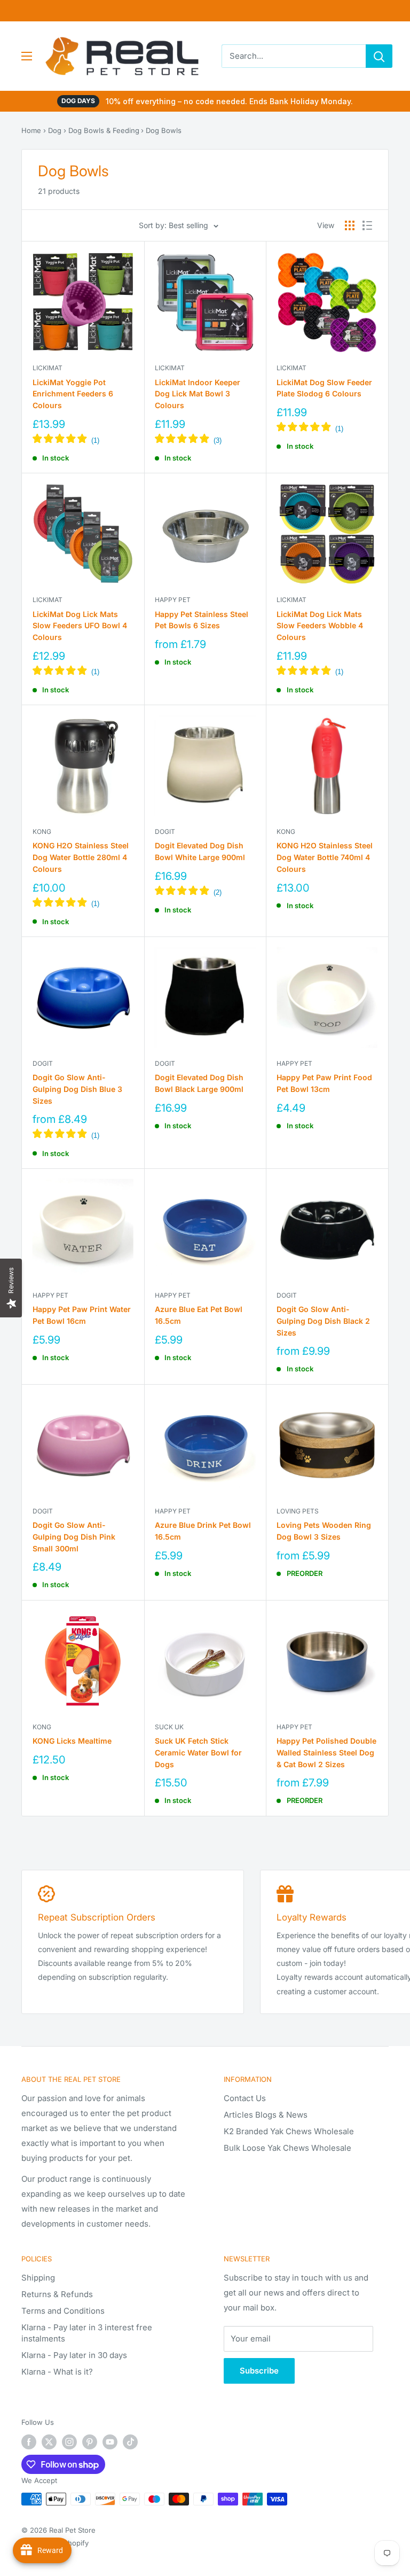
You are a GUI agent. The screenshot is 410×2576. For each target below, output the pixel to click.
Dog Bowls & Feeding (104, 130)
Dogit (165, 832)
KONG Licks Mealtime (72, 1741)
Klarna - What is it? (57, 2372)
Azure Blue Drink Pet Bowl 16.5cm (203, 1531)
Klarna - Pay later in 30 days (74, 2355)
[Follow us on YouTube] (110, 2442)
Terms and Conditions (63, 2311)
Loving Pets (298, 1511)
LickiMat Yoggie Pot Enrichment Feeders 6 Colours (73, 394)
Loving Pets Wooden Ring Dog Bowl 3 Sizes (324, 1531)
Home (31, 130)
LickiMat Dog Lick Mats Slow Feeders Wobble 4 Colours (320, 626)
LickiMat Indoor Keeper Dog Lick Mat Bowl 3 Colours (198, 394)
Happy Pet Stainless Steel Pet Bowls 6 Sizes (202, 620)
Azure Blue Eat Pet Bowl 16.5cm (199, 1315)
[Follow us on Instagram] (69, 2442)
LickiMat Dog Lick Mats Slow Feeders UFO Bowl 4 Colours (80, 626)
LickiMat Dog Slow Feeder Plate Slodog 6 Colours (324, 388)
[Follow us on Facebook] (29, 2442)
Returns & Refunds (57, 2294)
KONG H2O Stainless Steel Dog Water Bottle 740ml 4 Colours (325, 857)
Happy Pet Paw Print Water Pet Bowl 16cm (82, 1315)
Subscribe (259, 2371)
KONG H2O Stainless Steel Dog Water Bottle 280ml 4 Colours (81, 857)
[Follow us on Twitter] (49, 2442)
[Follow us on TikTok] (130, 2442)
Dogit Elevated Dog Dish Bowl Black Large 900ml (199, 1083)
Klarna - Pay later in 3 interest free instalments (87, 2333)
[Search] (379, 56)
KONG (42, 832)
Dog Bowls (164, 130)
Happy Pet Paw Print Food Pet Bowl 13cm (324, 1083)
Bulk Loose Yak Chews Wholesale (287, 2148)
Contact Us (245, 2098)
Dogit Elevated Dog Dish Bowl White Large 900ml (200, 851)
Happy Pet (173, 600)
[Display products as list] (367, 225)
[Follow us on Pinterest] (90, 2442)
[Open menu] (27, 56)
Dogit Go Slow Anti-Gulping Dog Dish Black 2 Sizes (323, 1321)
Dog (55, 130)
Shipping (38, 2278)
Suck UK (169, 1727)
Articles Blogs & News (266, 2115)
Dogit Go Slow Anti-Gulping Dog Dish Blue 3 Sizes (77, 1089)
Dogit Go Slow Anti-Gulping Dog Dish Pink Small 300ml (74, 1536)
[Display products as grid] (350, 225)
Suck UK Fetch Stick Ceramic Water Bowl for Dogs (198, 1752)
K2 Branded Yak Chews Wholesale (289, 2131)
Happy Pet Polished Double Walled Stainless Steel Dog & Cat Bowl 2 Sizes (326, 1752)
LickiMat (48, 368)
